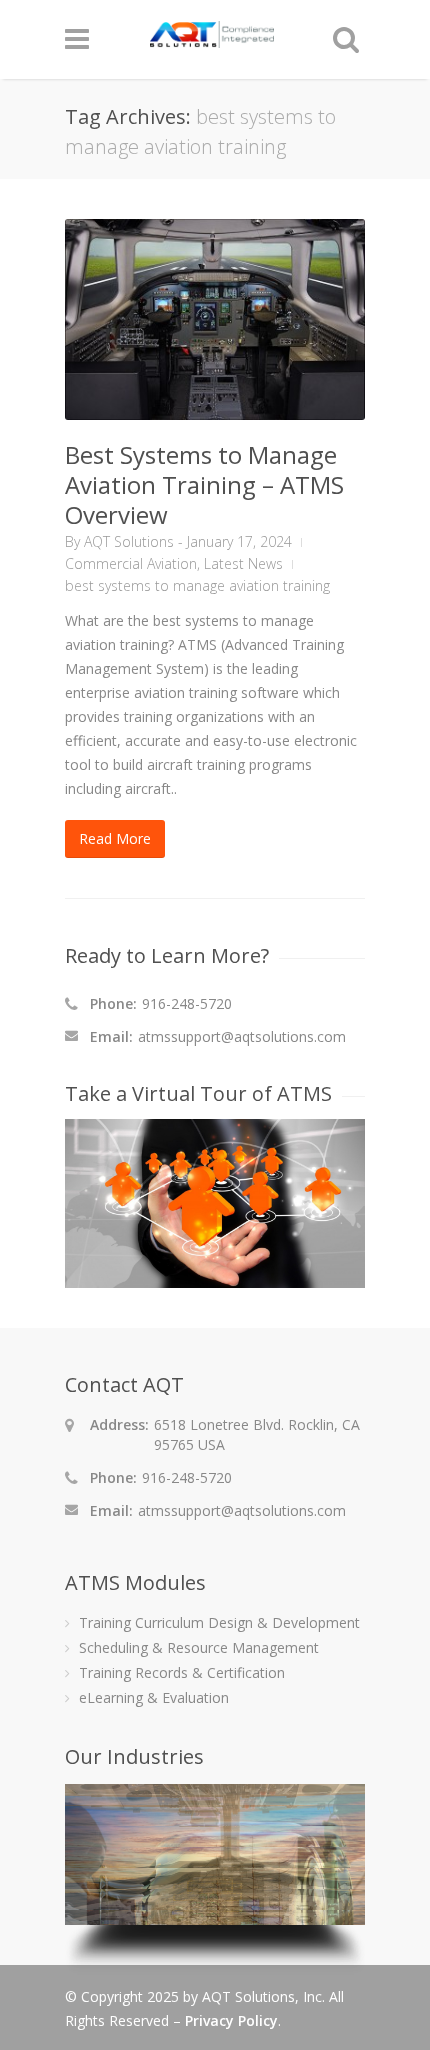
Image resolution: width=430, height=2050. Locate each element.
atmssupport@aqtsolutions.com (242, 1036)
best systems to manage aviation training (197, 585)
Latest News (243, 563)
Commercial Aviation (131, 563)
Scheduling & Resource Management (199, 1647)
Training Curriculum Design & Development (219, 1622)
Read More (115, 838)
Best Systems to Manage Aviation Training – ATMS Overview (204, 484)
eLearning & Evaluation (154, 1697)
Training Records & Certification (182, 1672)
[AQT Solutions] (212, 38)
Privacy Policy (231, 2020)
